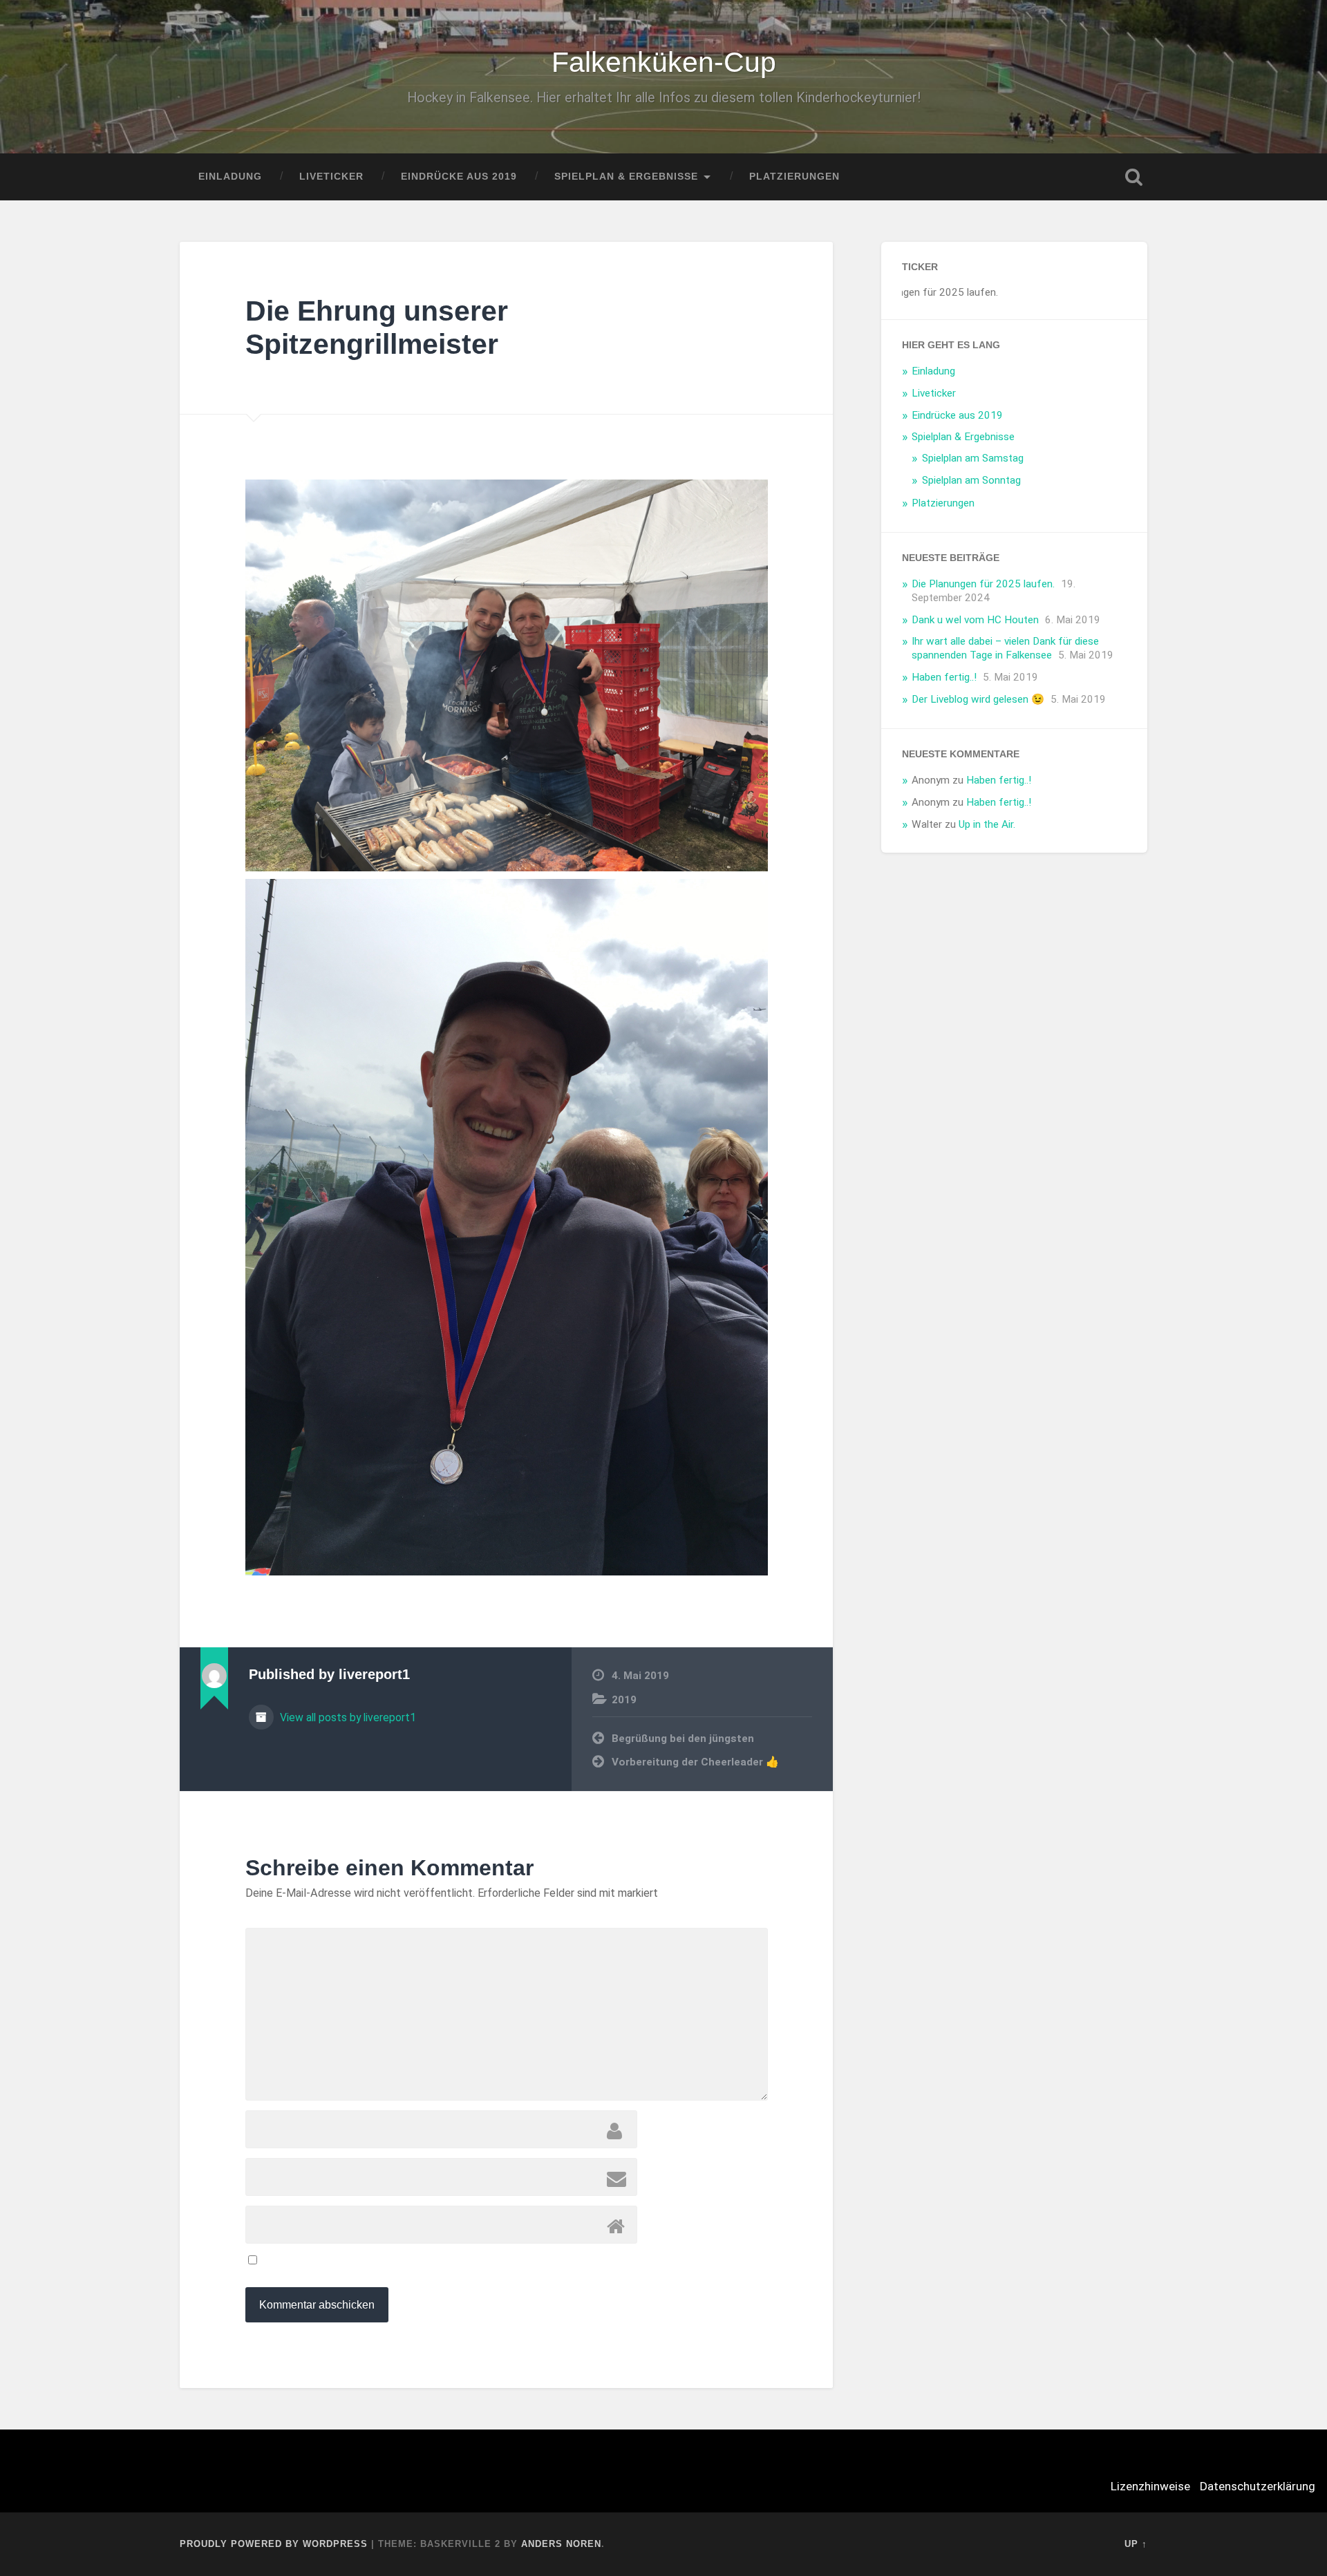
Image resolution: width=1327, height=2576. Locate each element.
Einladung (230, 177)
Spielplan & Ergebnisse (626, 177)
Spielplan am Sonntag (971, 480)
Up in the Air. (987, 824)
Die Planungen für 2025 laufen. (983, 584)
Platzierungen (794, 177)
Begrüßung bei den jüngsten (683, 1739)
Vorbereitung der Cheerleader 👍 (695, 1762)
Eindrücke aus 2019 (459, 177)
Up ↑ (1136, 2544)
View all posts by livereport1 (347, 1717)
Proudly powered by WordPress (274, 2544)
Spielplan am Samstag (973, 458)
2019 (624, 1700)
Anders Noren (561, 2544)
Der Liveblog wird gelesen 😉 (978, 699)
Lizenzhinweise (1150, 2486)
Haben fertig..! (944, 677)
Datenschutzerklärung (1258, 2486)
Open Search (1133, 177)
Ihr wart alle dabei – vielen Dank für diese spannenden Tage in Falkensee (1005, 648)
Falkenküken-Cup (664, 62)
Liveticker (331, 177)
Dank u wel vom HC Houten (975, 620)
